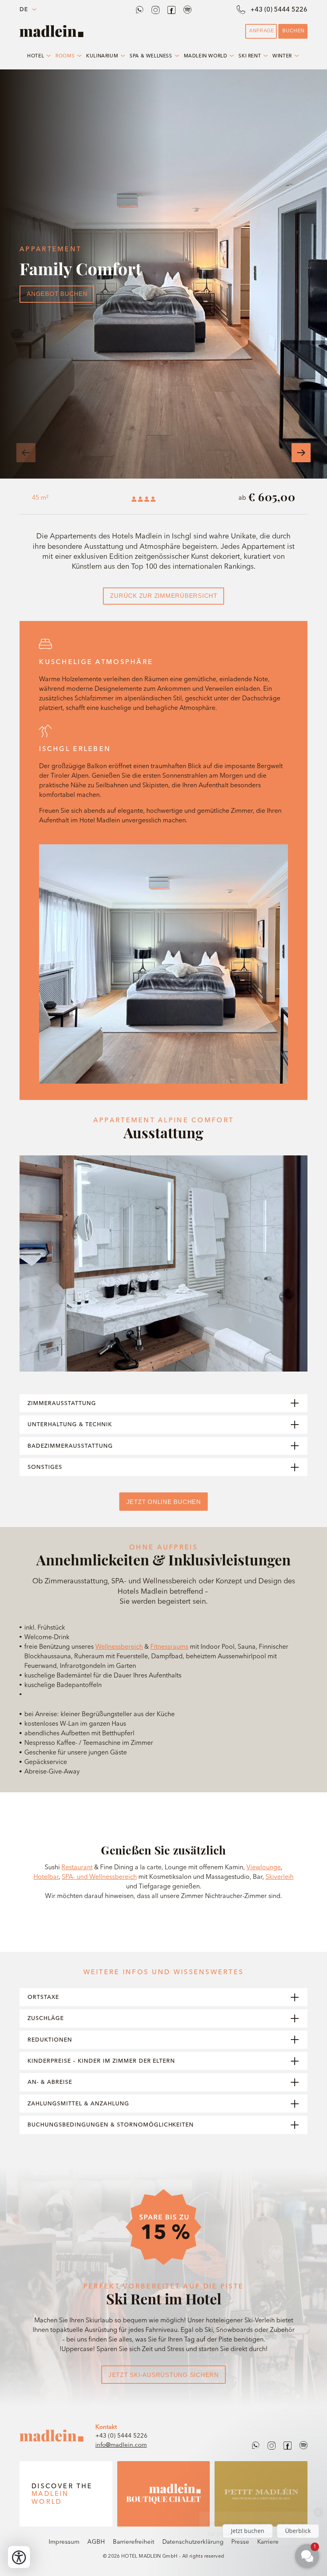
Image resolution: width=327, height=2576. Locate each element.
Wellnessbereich (119, 1646)
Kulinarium (102, 56)
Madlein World (206, 56)
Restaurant (77, 1867)
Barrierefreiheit (134, 2542)
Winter (282, 56)
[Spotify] (187, 10)
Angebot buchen (57, 294)
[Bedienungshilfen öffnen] (19, 2557)
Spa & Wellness (151, 56)
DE (24, 9)
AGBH (96, 2542)
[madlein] (51, 2436)
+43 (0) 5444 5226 (121, 2435)
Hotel (35, 56)
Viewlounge (264, 1867)
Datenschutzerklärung (193, 2542)
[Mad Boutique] (164, 2494)
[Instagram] (156, 10)
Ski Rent (250, 56)
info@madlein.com (121, 2445)
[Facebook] (171, 10)
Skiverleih (280, 1876)
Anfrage (262, 31)
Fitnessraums (169, 1646)
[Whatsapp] (140, 10)
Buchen (294, 31)
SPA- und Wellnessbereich (99, 1876)
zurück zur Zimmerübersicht (164, 596)
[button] (26, 453)
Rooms (65, 56)
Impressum (64, 2542)
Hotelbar (46, 1876)
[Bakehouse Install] (51, 31)
